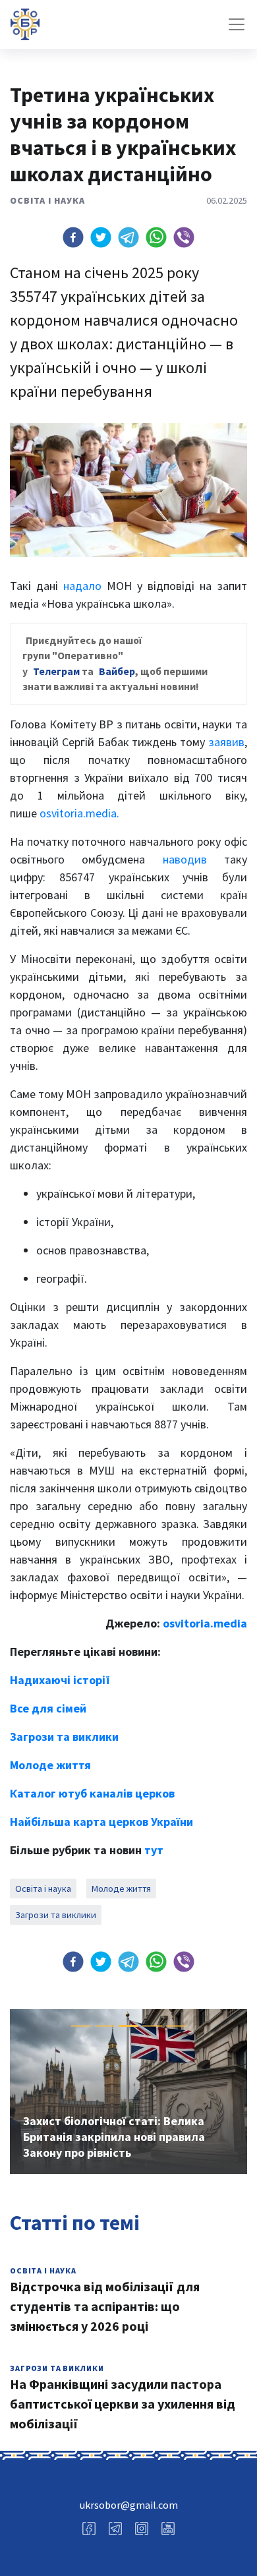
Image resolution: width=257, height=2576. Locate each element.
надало (82, 586)
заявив (226, 742)
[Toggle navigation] (237, 24)
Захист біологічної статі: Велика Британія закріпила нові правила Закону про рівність (114, 2137)
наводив (185, 859)
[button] (73, 237)
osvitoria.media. (79, 813)
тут (154, 1850)
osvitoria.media (205, 1623)
